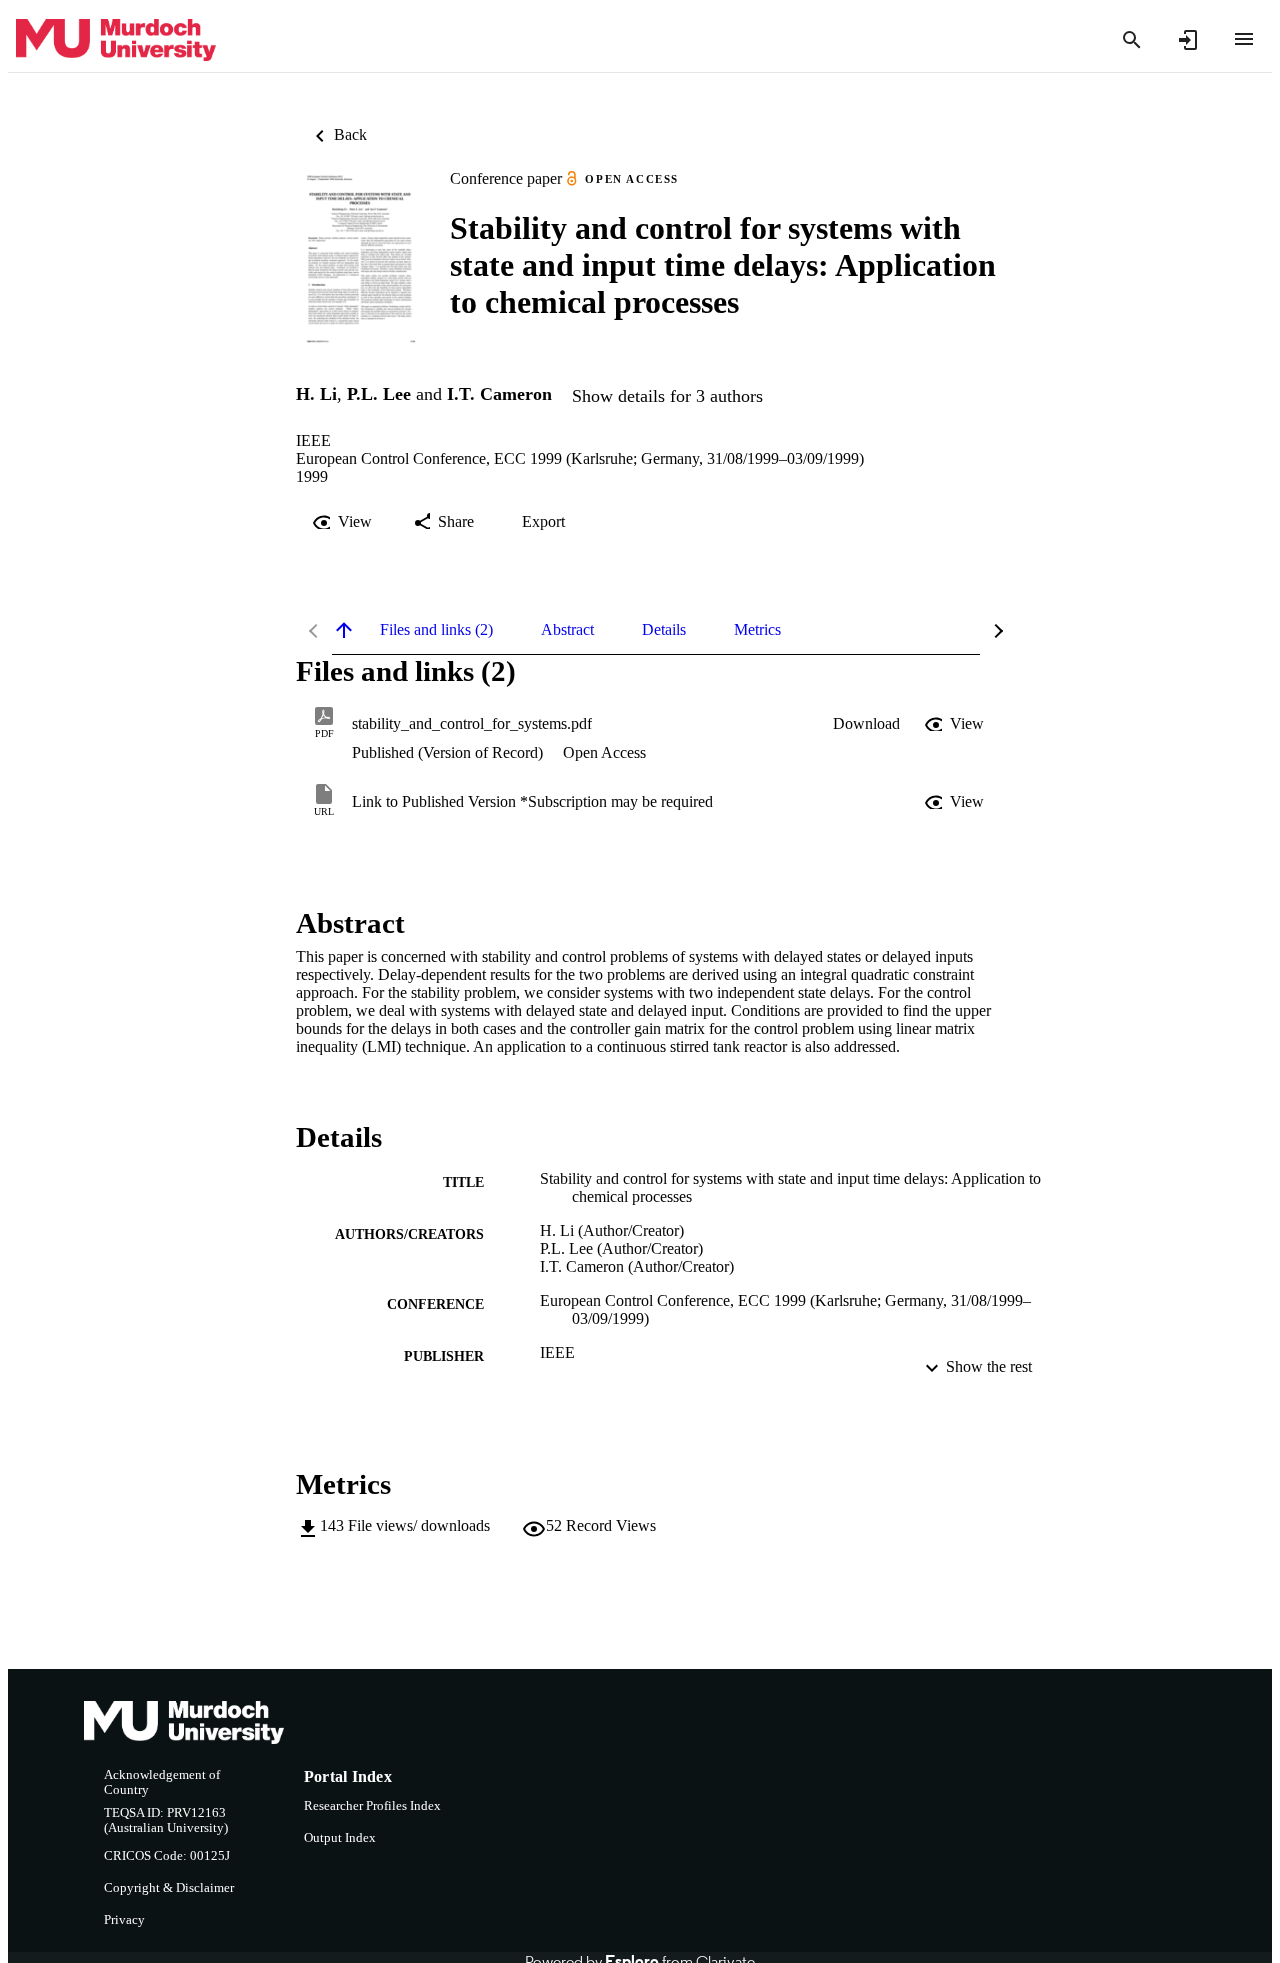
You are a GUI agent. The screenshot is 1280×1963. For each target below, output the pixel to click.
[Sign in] (1188, 40)
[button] (866, 724)
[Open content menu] (1244, 39)
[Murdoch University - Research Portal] (116, 40)
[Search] (1132, 40)
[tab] (436, 630)
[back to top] (344, 630)
